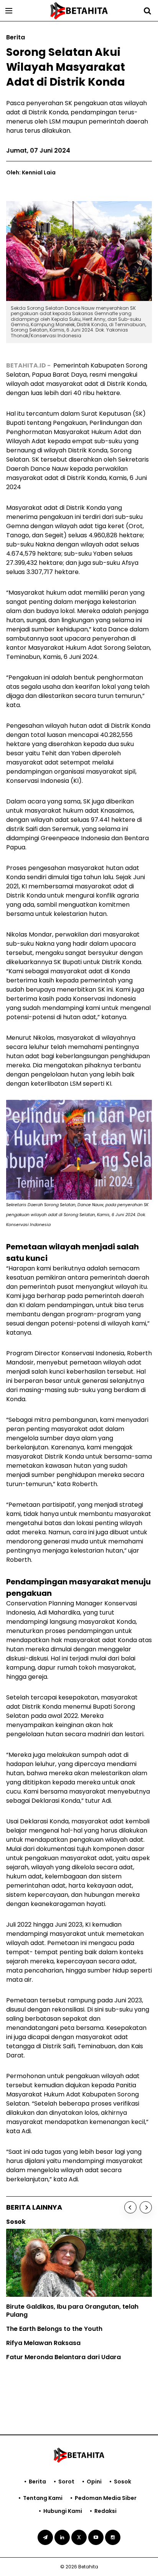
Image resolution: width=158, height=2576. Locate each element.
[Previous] (130, 2207)
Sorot (66, 2482)
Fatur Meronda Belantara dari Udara (63, 2357)
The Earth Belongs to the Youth (54, 2329)
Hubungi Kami (63, 2511)
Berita (37, 2482)
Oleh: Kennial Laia (31, 172)
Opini (94, 2482)
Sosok (123, 2482)
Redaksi (105, 2511)
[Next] (146, 2207)
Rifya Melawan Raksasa (43, 2343)
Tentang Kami (43, 2498)
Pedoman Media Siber (106, 2498)
